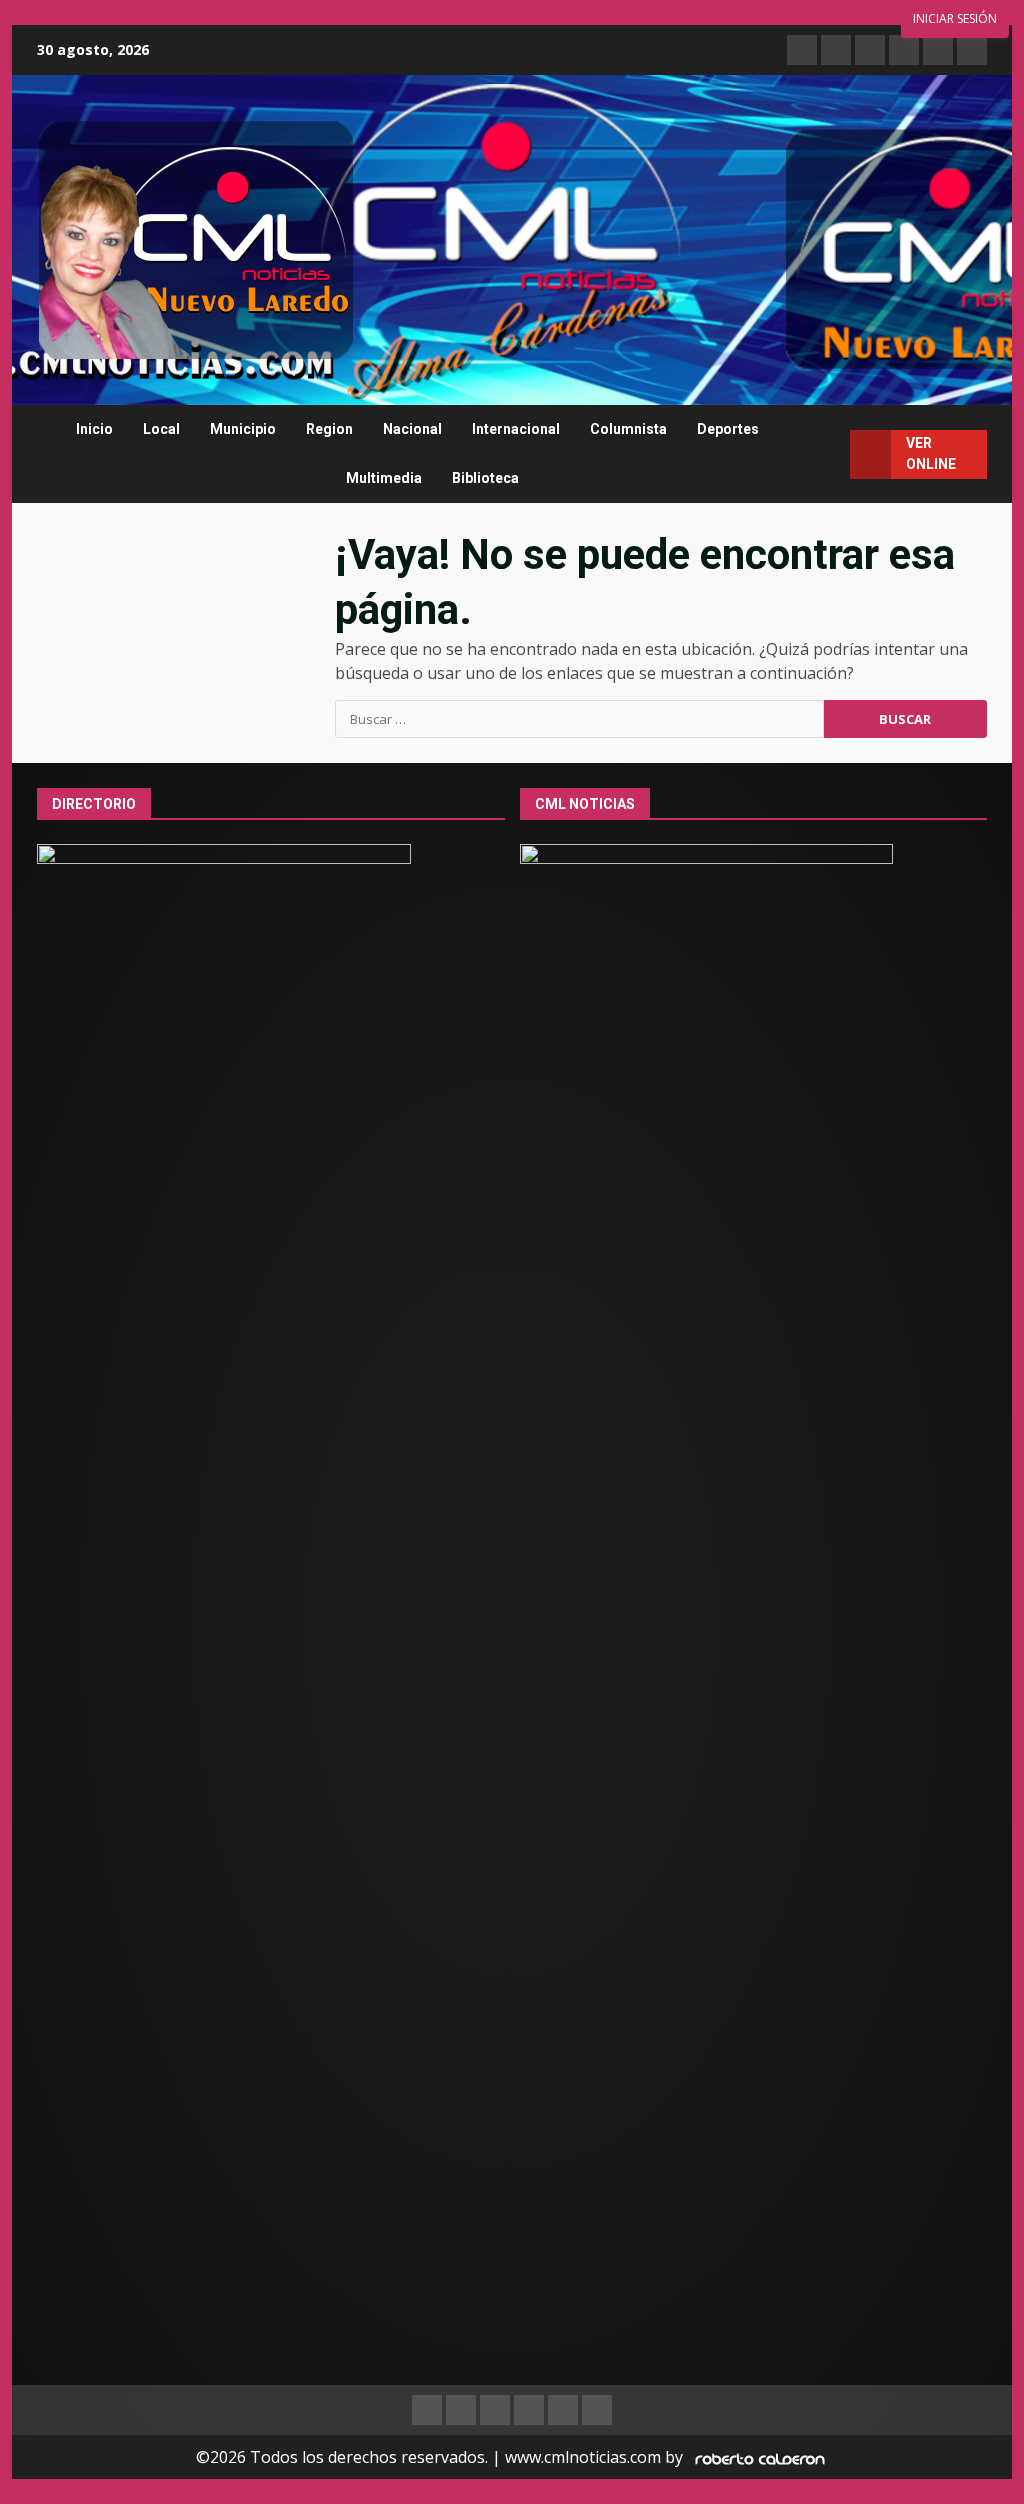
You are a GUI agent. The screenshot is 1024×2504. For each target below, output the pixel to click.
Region (329, 429)
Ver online (931, 453)
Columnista (628, 429)
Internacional (516, 429)
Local (161, 429)
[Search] (826, 454)
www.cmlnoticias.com (583, 2457)
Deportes (728, 429)
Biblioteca (485, 478)
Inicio (94, 429)
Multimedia (384, 478)
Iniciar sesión (955, 18)
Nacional (412, 429)
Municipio (243, 429)
